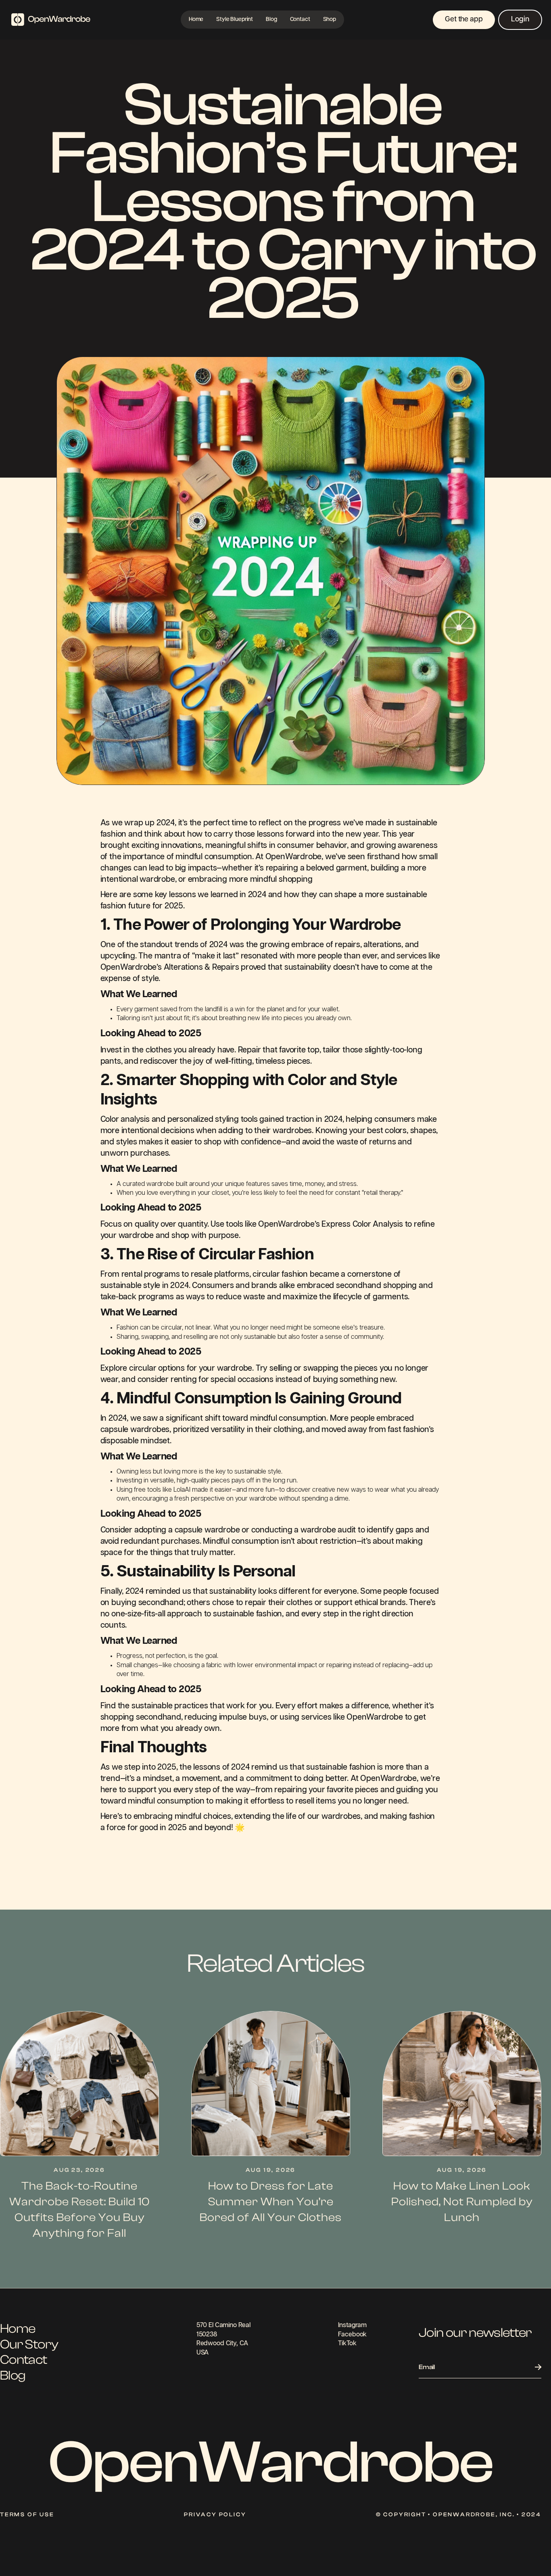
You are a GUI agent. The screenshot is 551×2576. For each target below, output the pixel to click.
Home (196, 20)
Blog (271, 20)
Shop (330, 20)
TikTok (347, 2343)
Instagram (352, 2325)
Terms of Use (27, 2515)
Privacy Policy (215, 2515)
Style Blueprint (235, 20)
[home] (51, 20)
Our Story (29, 2344)
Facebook (352, 2335)
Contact (300, 20)
